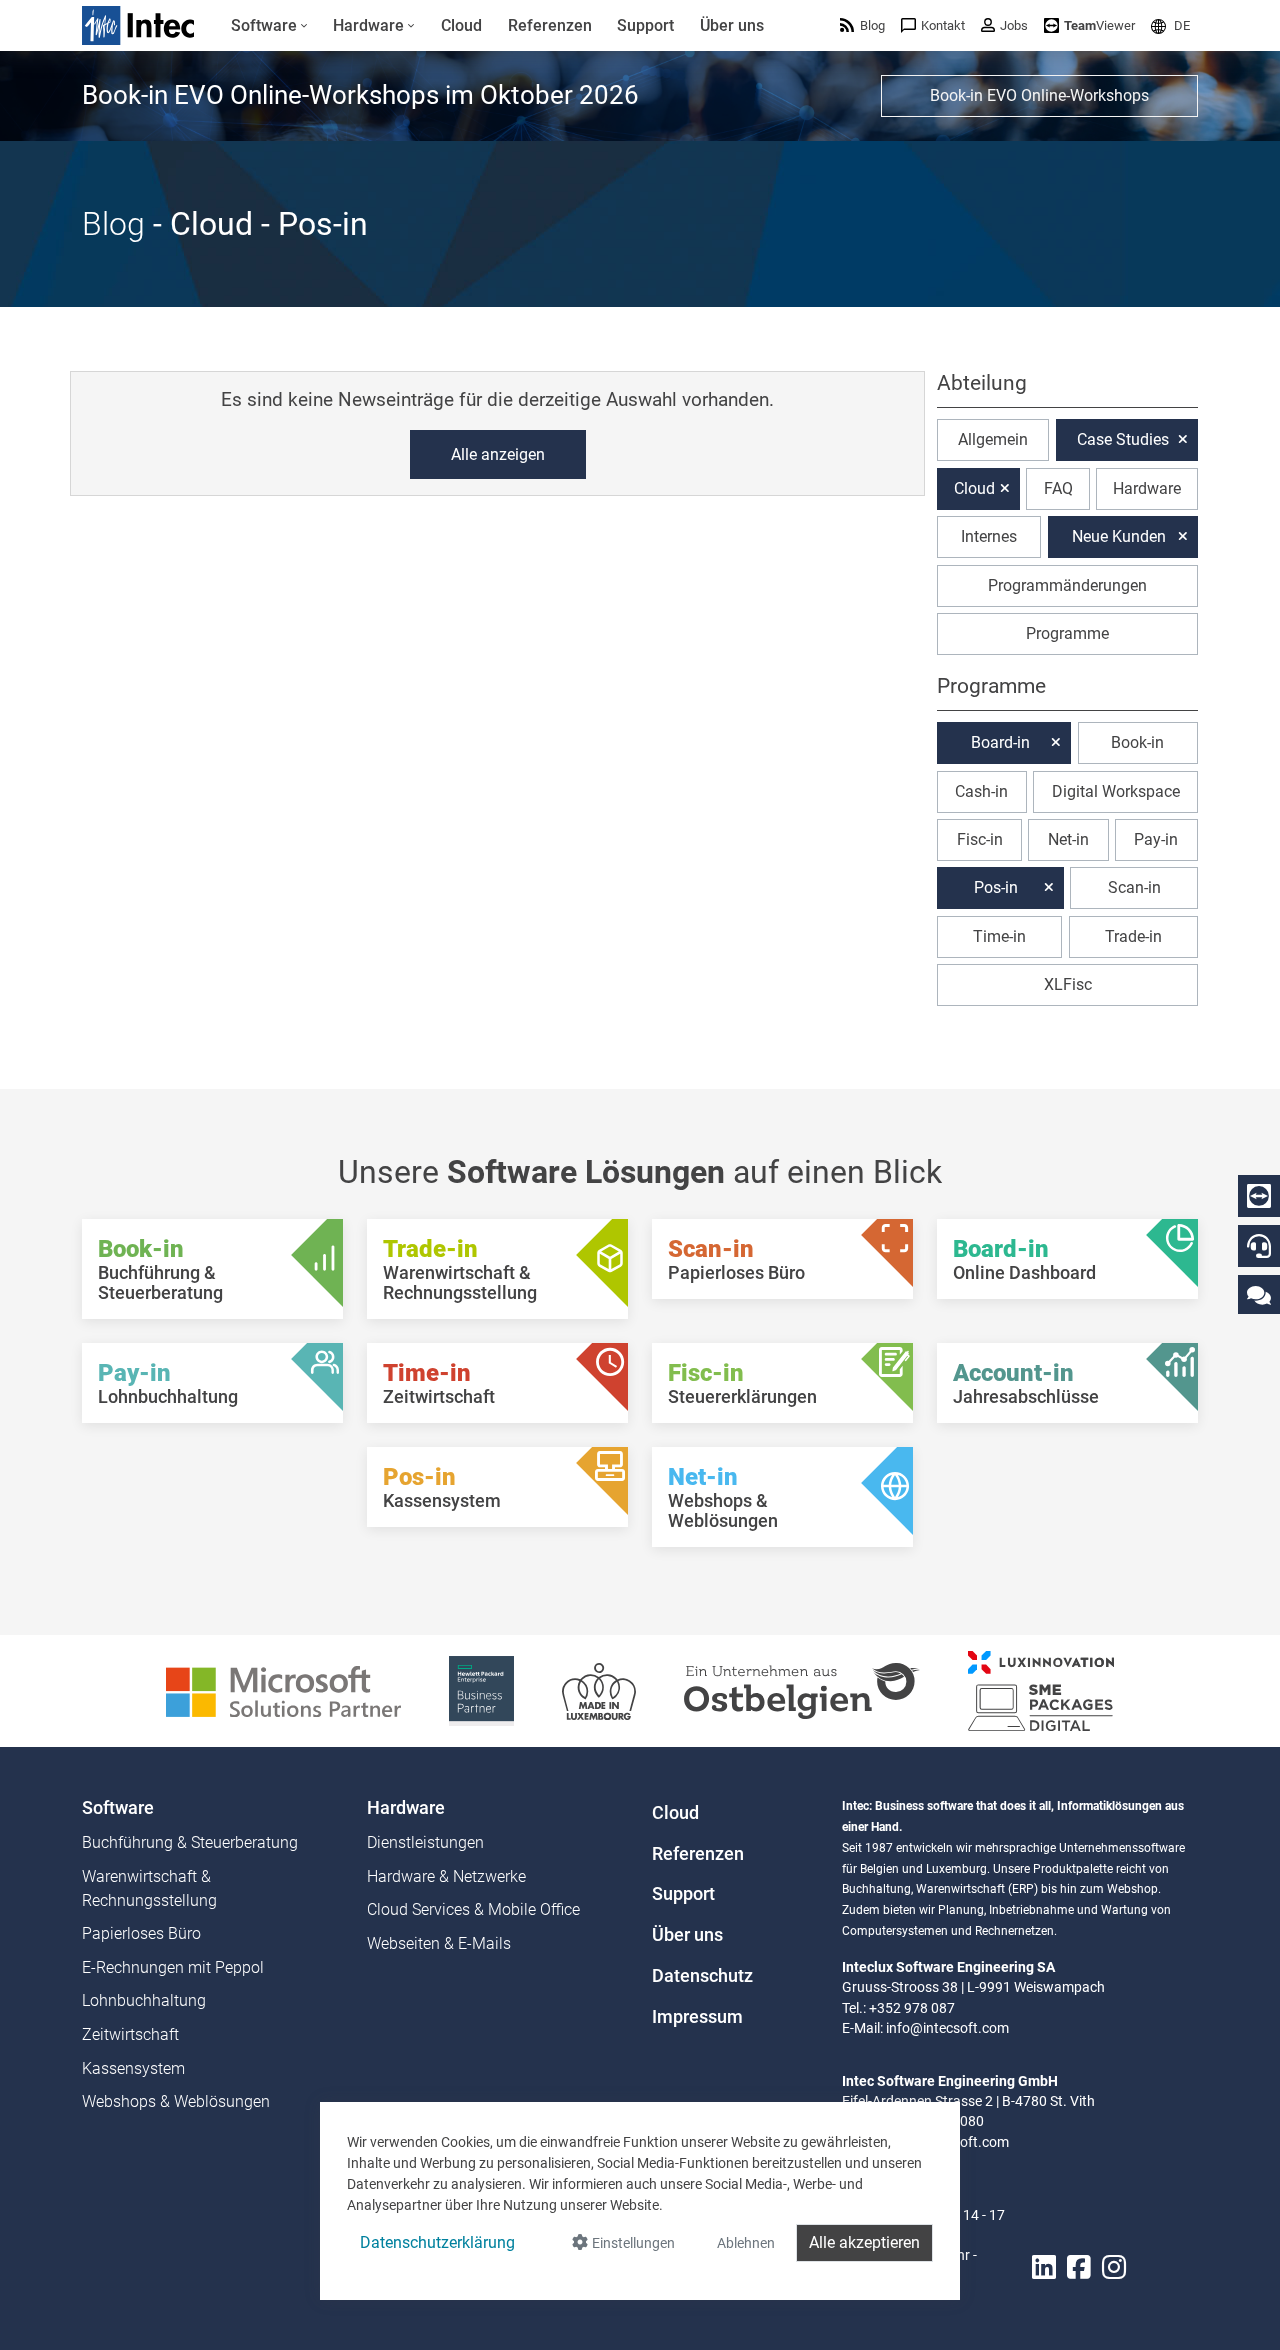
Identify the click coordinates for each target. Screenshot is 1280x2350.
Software (118, 1808)
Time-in (999, 936)
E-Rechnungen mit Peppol (173, 1967)
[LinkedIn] (1044, 2267)
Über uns (687, 1935)
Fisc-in (980, 839)
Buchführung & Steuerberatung (190, 1842)
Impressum (697, 2017)
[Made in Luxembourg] (599, 1689)
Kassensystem (133, 2068)
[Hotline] (1259, 1246)
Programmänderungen (1067, 585)
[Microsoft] (283, 1689)
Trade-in (1133, 936)
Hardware (1147, 488)
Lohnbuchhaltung (144, 2000)
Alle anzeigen (498, 454)
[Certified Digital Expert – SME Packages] (1041, 1689)
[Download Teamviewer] (1259, 1196)
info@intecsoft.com (947, 2028)
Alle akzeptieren (864, 2242)
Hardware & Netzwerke (446, 1876)
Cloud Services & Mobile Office (473, 1909)
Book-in (1137, 742)
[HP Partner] (481, 1689)
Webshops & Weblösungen (176, 2101)
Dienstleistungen (425, 1842)
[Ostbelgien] (802, 1689)
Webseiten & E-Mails (439, 1943)
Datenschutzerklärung (437, 2242)
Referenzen (698, 1854)
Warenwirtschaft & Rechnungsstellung (149, 1888)
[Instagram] (1114, 2267)
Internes (989, 536)
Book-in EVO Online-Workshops (1039, 95)
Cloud (974, 488)
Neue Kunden (1119, 536)
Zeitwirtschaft (130, 2034)
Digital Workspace (1116, 791)
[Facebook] (1079, 2267)
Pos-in (996, 887)
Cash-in (981, 791)
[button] (1170, 25)
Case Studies (1123, 439)
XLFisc (1068, 984)
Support (683, 1894)
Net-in (1068, 839)
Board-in (1000, 742)
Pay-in (1156, 839)
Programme (1067, 633)
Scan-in (1134, 887)
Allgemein (993, 439)
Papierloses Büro (141, 1933)
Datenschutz (702, 1976)
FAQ (1058, 488)
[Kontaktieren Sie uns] (1259, 1294)
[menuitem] (269, 26)
